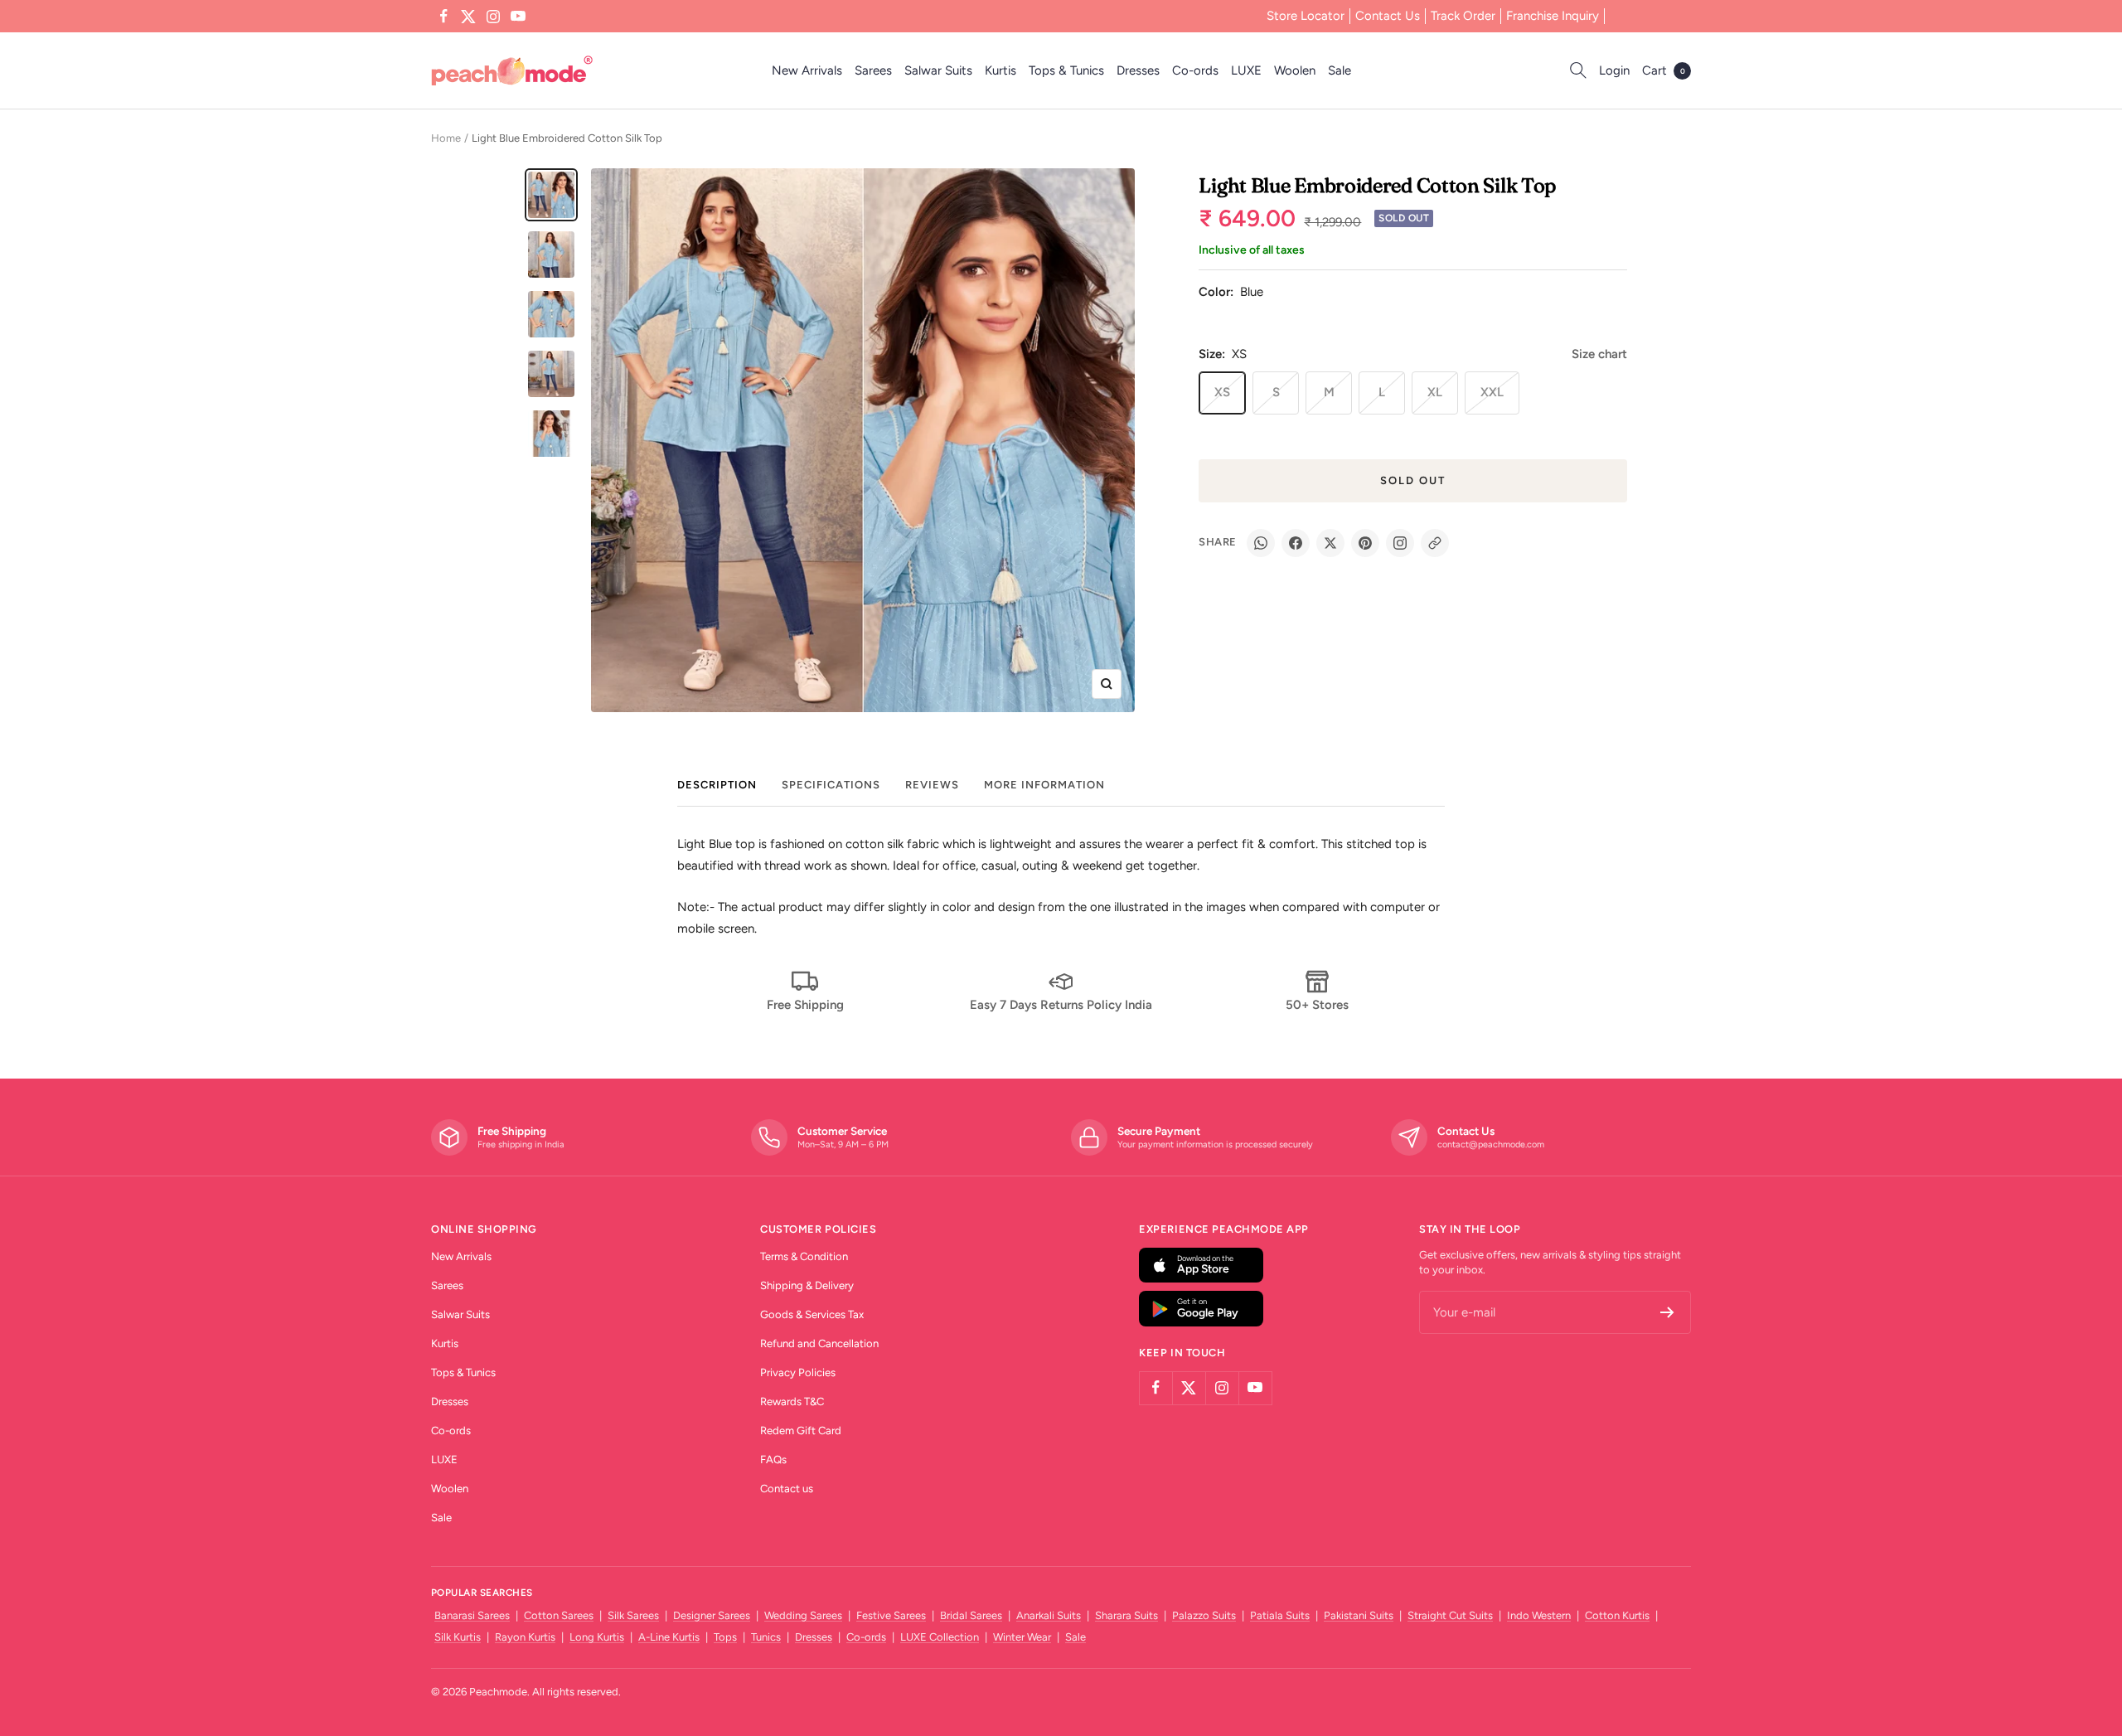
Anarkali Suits (1049, 1615)
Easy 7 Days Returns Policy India (1061, 1005)
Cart (1664, 70)
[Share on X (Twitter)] (1330, 543)
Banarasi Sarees (472, 1615)
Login (1614, 70)
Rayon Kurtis (525, 1637)
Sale (1340, 70)
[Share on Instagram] (1400, 543)
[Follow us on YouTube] (518, 17)
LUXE (1246, 70)
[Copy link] (1435, 543)
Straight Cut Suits (1450, 1615)
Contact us (787, 1489)
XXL (1492, 392)
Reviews (932, 785)
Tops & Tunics (1066, 70)
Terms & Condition (804, 1256)
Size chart (1599, 354)
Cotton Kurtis (1617, 1615)
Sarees (873, 70)
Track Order (1463, 16)
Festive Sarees (891, 1615)
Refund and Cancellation (819, 1343)
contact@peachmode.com (1491, 1144)
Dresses (1138, 70)
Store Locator (1306, 16)
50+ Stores (1317, 1005)
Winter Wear (1022, 1637)
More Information (1044, 785)
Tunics (766, 1637)
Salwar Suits (938, 70)
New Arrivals (807, 70)
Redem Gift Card (801, 1431)
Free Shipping (805, 1005)
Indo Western (1539, 1615)
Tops (725, 1637)
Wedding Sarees (803, 1615)
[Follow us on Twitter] (468, 17)
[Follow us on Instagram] (493, 17)
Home (446, 138)
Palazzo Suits (1204, 1615)
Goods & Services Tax (812, 1314)
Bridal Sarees (971, 1615)
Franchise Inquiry (1553, 16)
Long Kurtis (597, 1637)
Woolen (1295, 70)
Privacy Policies (798, 1372)
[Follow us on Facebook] (443, 17)
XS (1222, 392)
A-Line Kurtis (669, 1637)
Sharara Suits (1126, 1615)
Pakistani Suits (1359, 1615)
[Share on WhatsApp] (1261, 543)
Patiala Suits (1280, 1615)
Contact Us (1388, 16)
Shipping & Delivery (807, 1285)
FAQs (773, 1460)
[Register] (1667, 1312)
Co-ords (1195, 70)
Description (717, 785)
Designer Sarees (712, 1615)
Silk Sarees (633, 1615)
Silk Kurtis (458, 1637)
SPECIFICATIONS (831, 785)
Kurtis (1000, 70)
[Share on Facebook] (1296, 543)
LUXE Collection (940, 1637)
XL (1435, 392)
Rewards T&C (792, 1401)
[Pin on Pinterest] (1365, 543)
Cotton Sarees (559, 1615)
